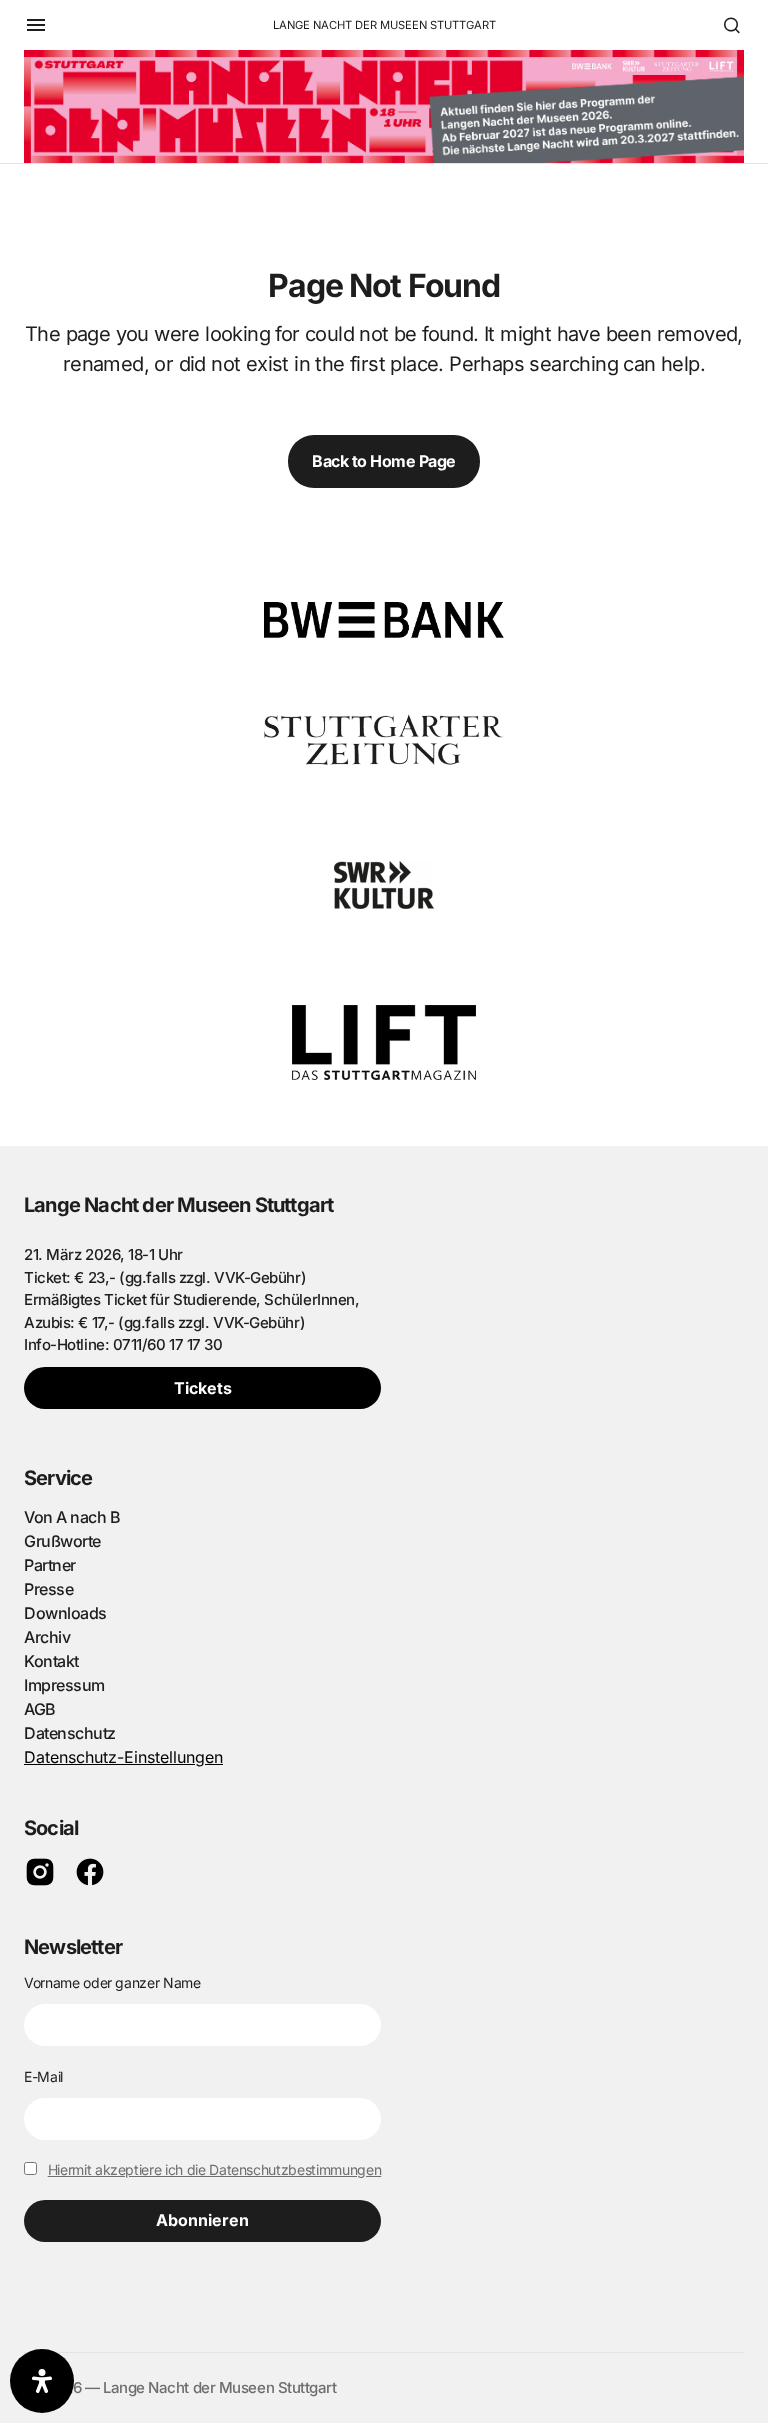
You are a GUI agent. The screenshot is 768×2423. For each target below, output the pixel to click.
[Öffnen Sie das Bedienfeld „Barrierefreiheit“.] (42, 2381)
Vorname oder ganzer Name (112, 1982)
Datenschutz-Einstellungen (123, 1757)
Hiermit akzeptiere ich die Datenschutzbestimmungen (215, 2169)
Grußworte (62, 1541)
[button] (36, 25)
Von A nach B (72, 1517)
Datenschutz (70, 1733)
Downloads (65, 1613)
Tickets (203, 1388)
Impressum (64, 1685)
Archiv (47, 1637)
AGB (40, 1709)
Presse (48, 1589)
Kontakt (51, 1661)
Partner (50, 1565)
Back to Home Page (384, 461)
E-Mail (43, 2076)
